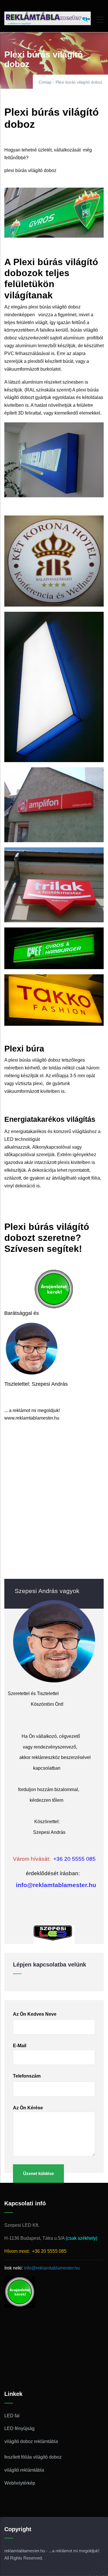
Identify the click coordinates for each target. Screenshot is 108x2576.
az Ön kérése (28, 2108)
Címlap (45, 82)
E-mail (20, 2046)
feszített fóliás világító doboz (33, 2457)
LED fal (12, 2416)
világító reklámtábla (24, 2470)
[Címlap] (48, 18)
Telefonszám (27, 2076)
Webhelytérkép (20, 2483)
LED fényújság (19, 2428)
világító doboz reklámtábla (31, 2441)
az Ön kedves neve (35, 2014)
